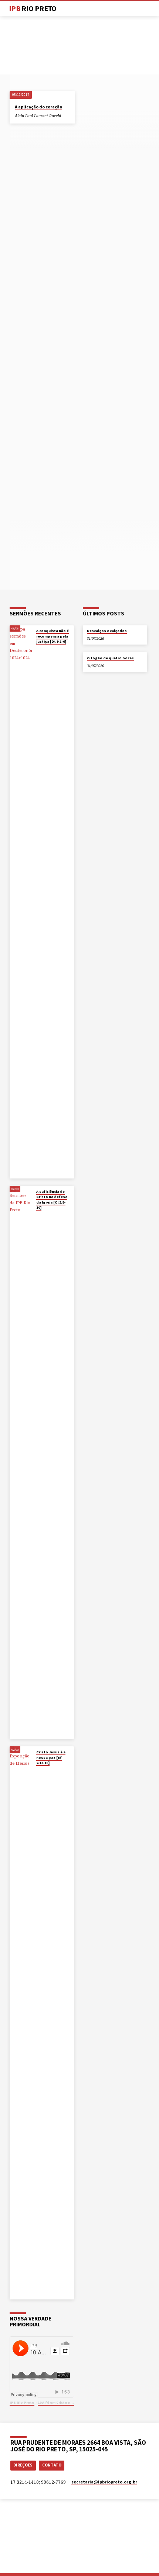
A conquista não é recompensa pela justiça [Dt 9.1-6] (53, 636)
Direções (23, 2465)
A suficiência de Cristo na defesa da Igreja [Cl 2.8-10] (52, 1200)
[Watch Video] (38, 649)
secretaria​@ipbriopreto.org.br (104, 2482)
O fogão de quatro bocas (110, 658)
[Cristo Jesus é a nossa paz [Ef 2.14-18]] (21, 2023)
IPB (33, 8)
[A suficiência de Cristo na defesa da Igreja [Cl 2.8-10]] (21, 1462)
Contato (52, 2465)
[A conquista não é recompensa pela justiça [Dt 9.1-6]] (21, 902)
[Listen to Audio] (66, 116)
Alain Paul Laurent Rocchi (38, 116)
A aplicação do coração (38, 107)
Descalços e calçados (107, 631)
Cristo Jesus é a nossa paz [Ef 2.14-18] (51, 1757)
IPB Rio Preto (22, 2403)
